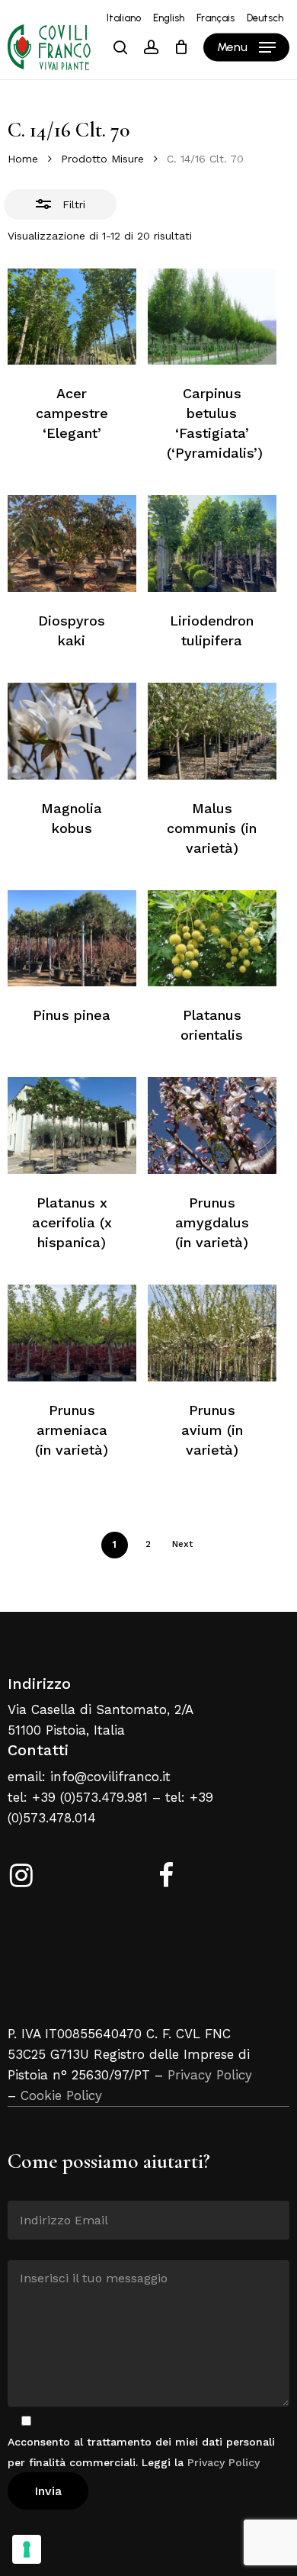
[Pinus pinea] (72, 939)
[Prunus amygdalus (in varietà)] (212, 1126)
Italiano (124, 18)
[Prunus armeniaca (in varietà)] (72, 1333)
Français (216, 18)
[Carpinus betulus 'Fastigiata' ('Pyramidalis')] (212, 317)
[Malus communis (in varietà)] (212, 731)
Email (22, 2189)
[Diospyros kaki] (72, 544)
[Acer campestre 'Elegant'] (72, 317)
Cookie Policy (61, 2095)
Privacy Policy (210, 2075)
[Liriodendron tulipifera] (212, 544)
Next (182, 1544)
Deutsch (265, 18)
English (169, 18)
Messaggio (35, 2249)
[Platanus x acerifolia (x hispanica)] (72, 1126)
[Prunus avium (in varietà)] (212, 1333)
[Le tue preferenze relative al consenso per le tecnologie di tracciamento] (27, 2549)
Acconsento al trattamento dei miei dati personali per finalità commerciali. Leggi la (141, 2452)
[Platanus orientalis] (212, 939)
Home (23, 159)
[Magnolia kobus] (72, 731)
